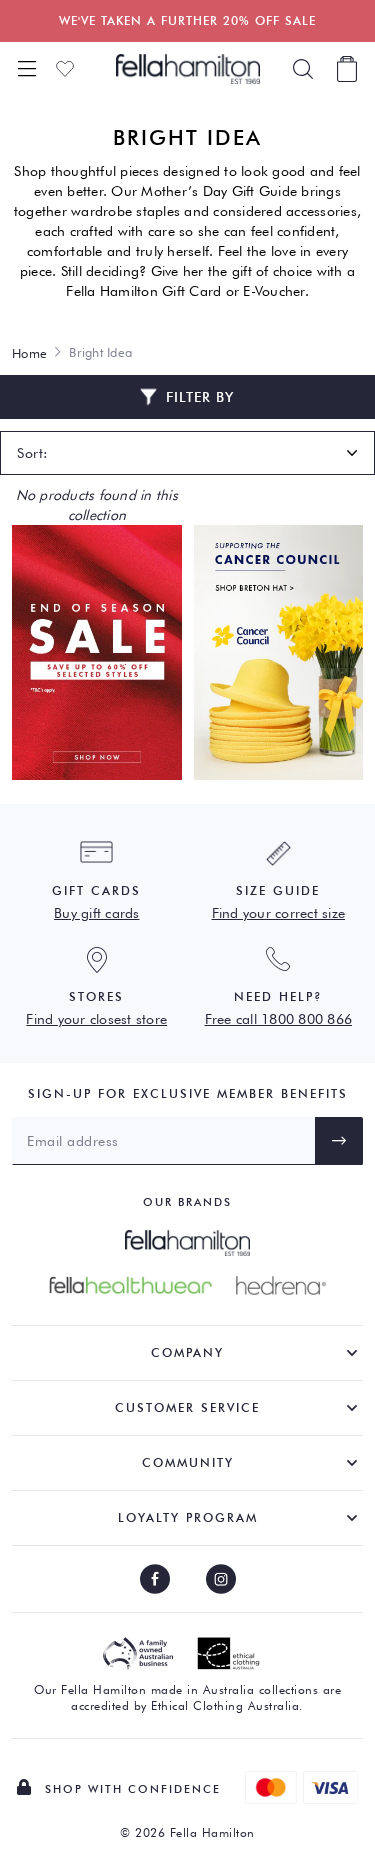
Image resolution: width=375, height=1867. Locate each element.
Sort (30, 453)
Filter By (200, 397)
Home (29, 353)
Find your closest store (96, 1019)
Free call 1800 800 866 (279, 1019)
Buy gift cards (97, 913)
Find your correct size (279, 913)
